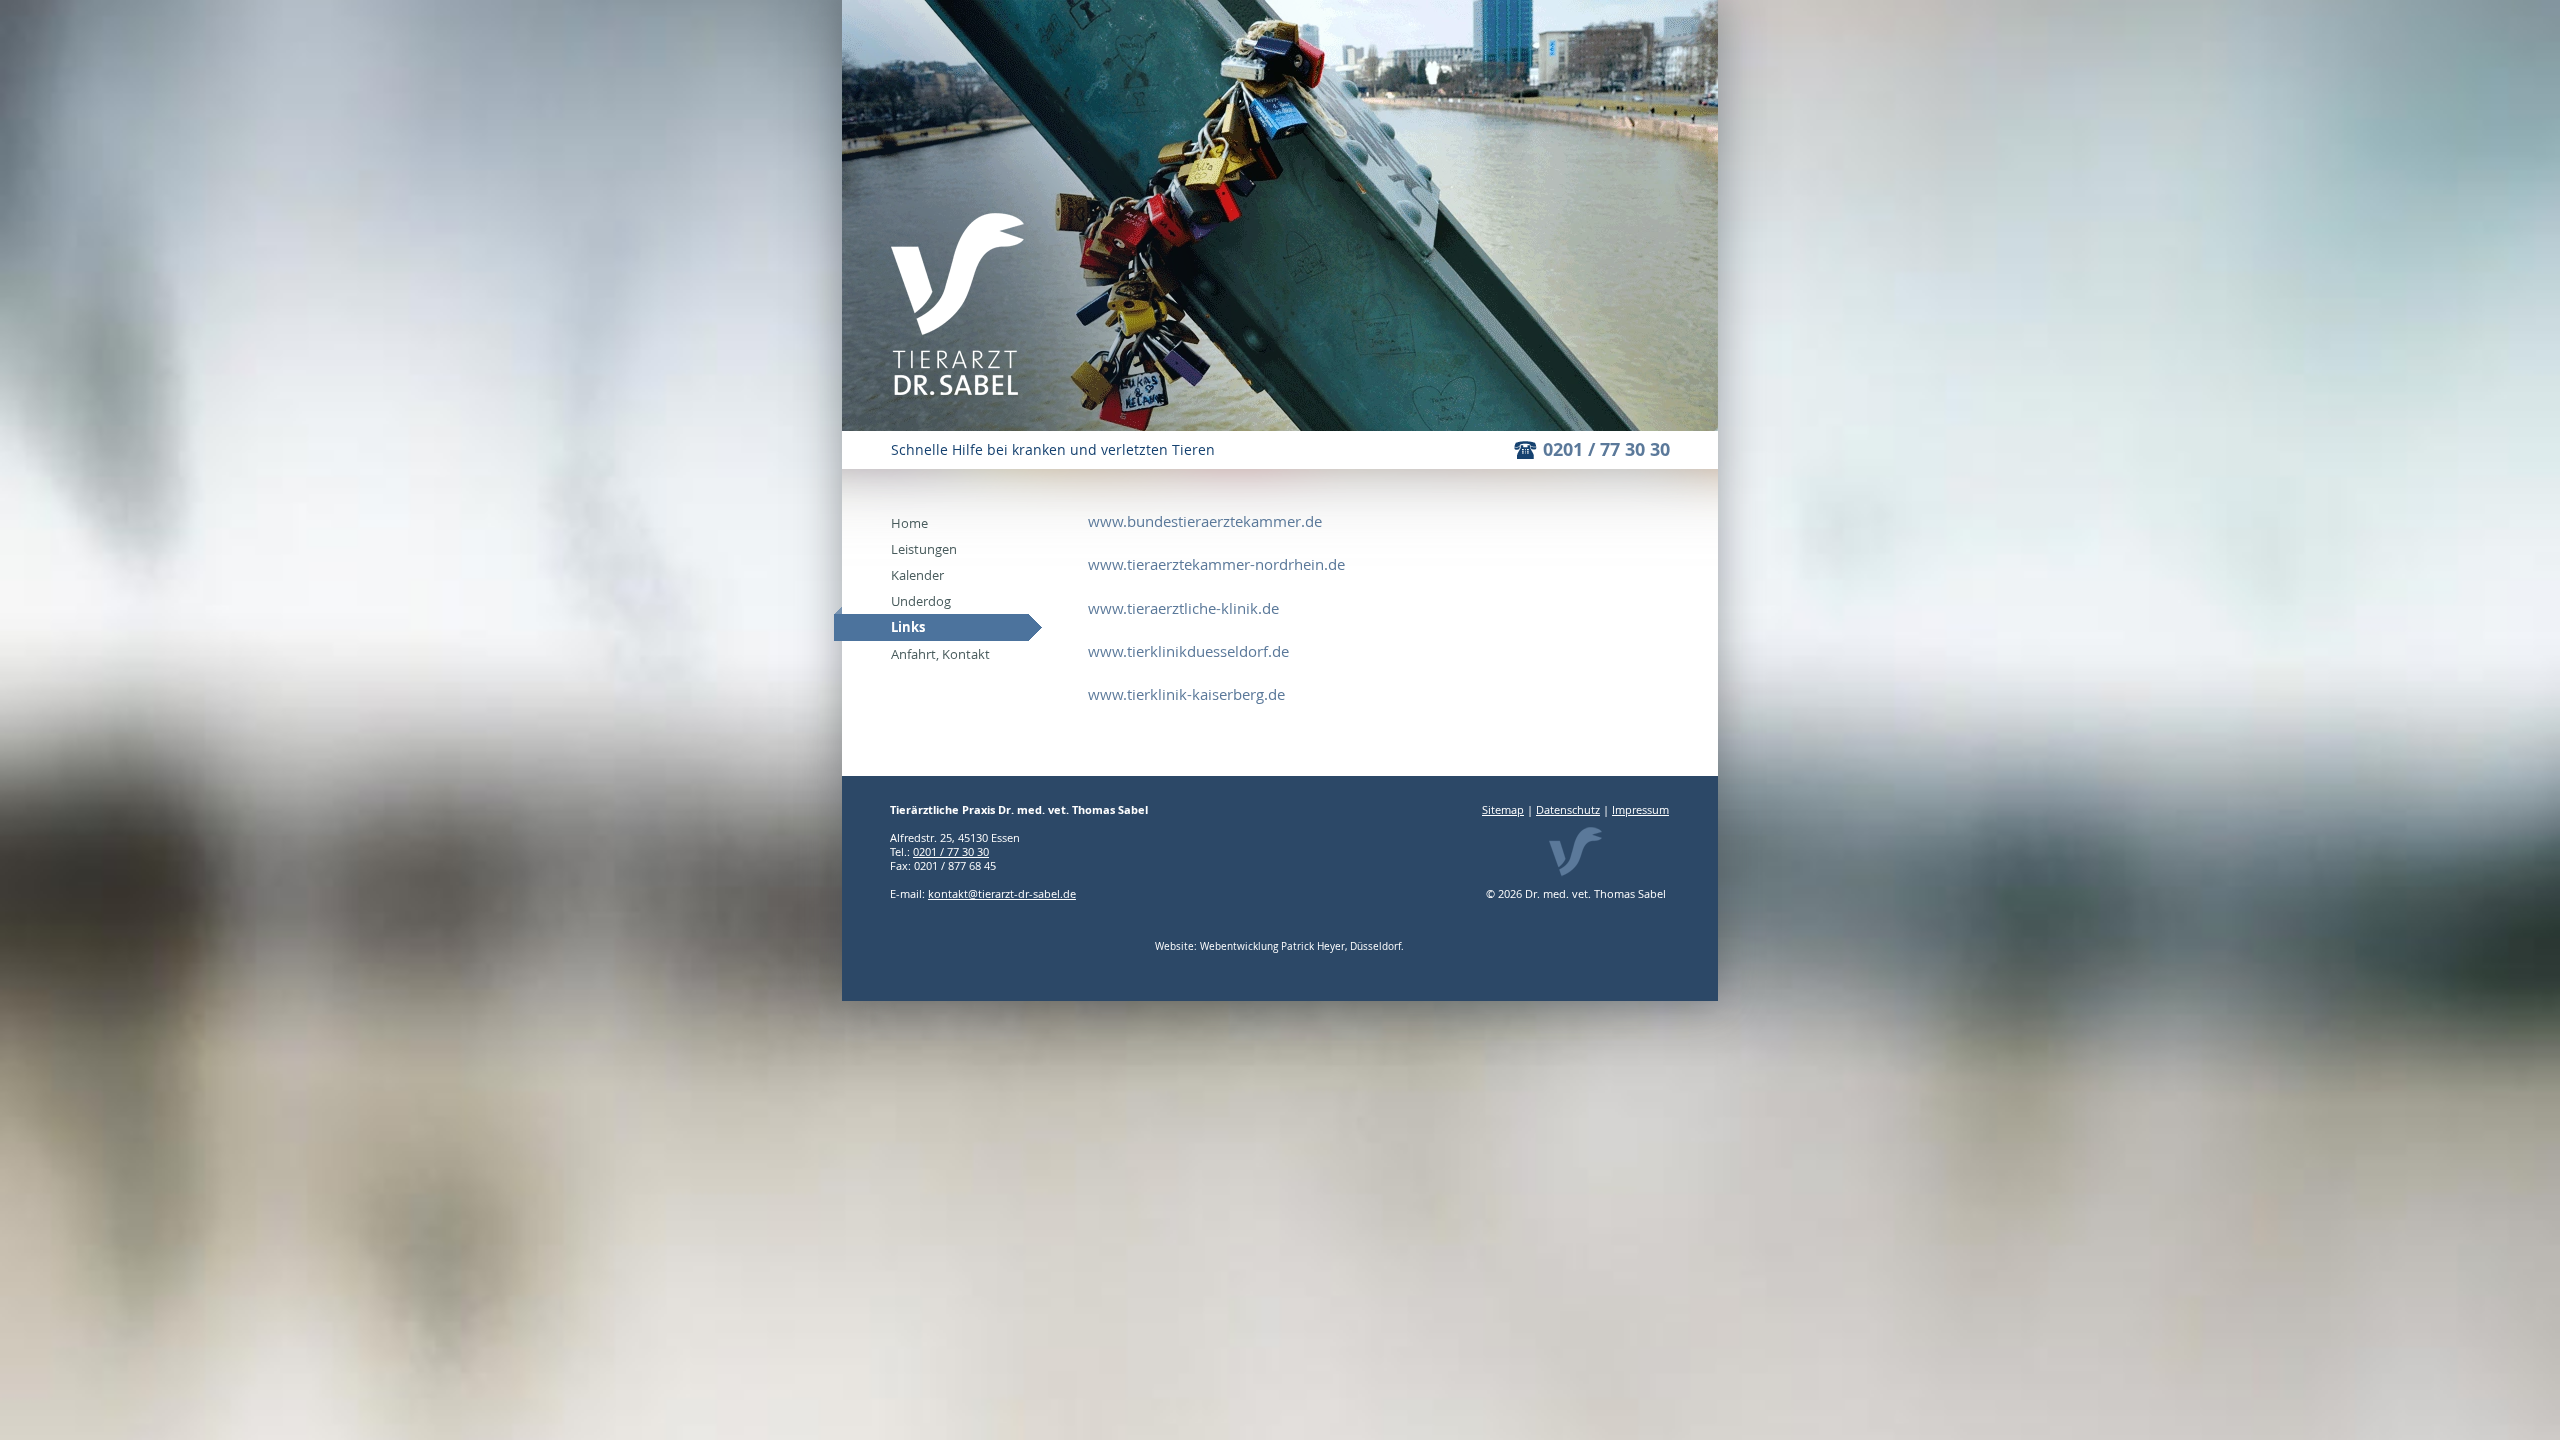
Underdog (921, 601)
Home (909, 523)
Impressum (1640, 809)
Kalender (917, 575)
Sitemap (1503, 809)
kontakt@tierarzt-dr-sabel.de (1002, 893)
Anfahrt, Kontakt (940, 654)
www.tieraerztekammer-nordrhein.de (1216, 564)
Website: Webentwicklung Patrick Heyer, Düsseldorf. (1279, 946)
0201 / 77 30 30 (1606, 449)
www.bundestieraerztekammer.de (1205, 521)
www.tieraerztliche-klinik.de (1183, 608)
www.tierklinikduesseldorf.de (1188, 651)
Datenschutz (1568, 809)
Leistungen (924, 549)
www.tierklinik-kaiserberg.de (1186, 694)
